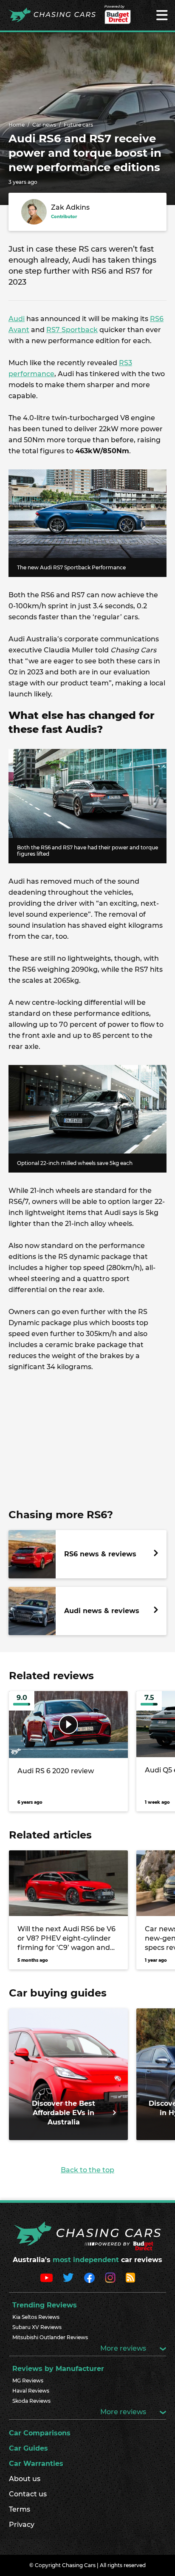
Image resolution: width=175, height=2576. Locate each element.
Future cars (78, 125)
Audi (17, 319)
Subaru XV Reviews (37, 2327)
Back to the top (87, 2170)
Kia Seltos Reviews (36, 2317)
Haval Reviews (31, 2391)
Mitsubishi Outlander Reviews (50, 2337)
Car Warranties (36, 2464)
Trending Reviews (45, 2305)
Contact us (28, 2494)
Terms (20, 2509)
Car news (44, 125)
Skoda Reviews (31, 2401)
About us (25, 2479)
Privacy (22, 2525)
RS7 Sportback (72, 330)
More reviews (124, 2348)
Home (17, 125)
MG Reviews (28, 2381)
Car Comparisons (40, 2433)
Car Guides (28, 2448)
